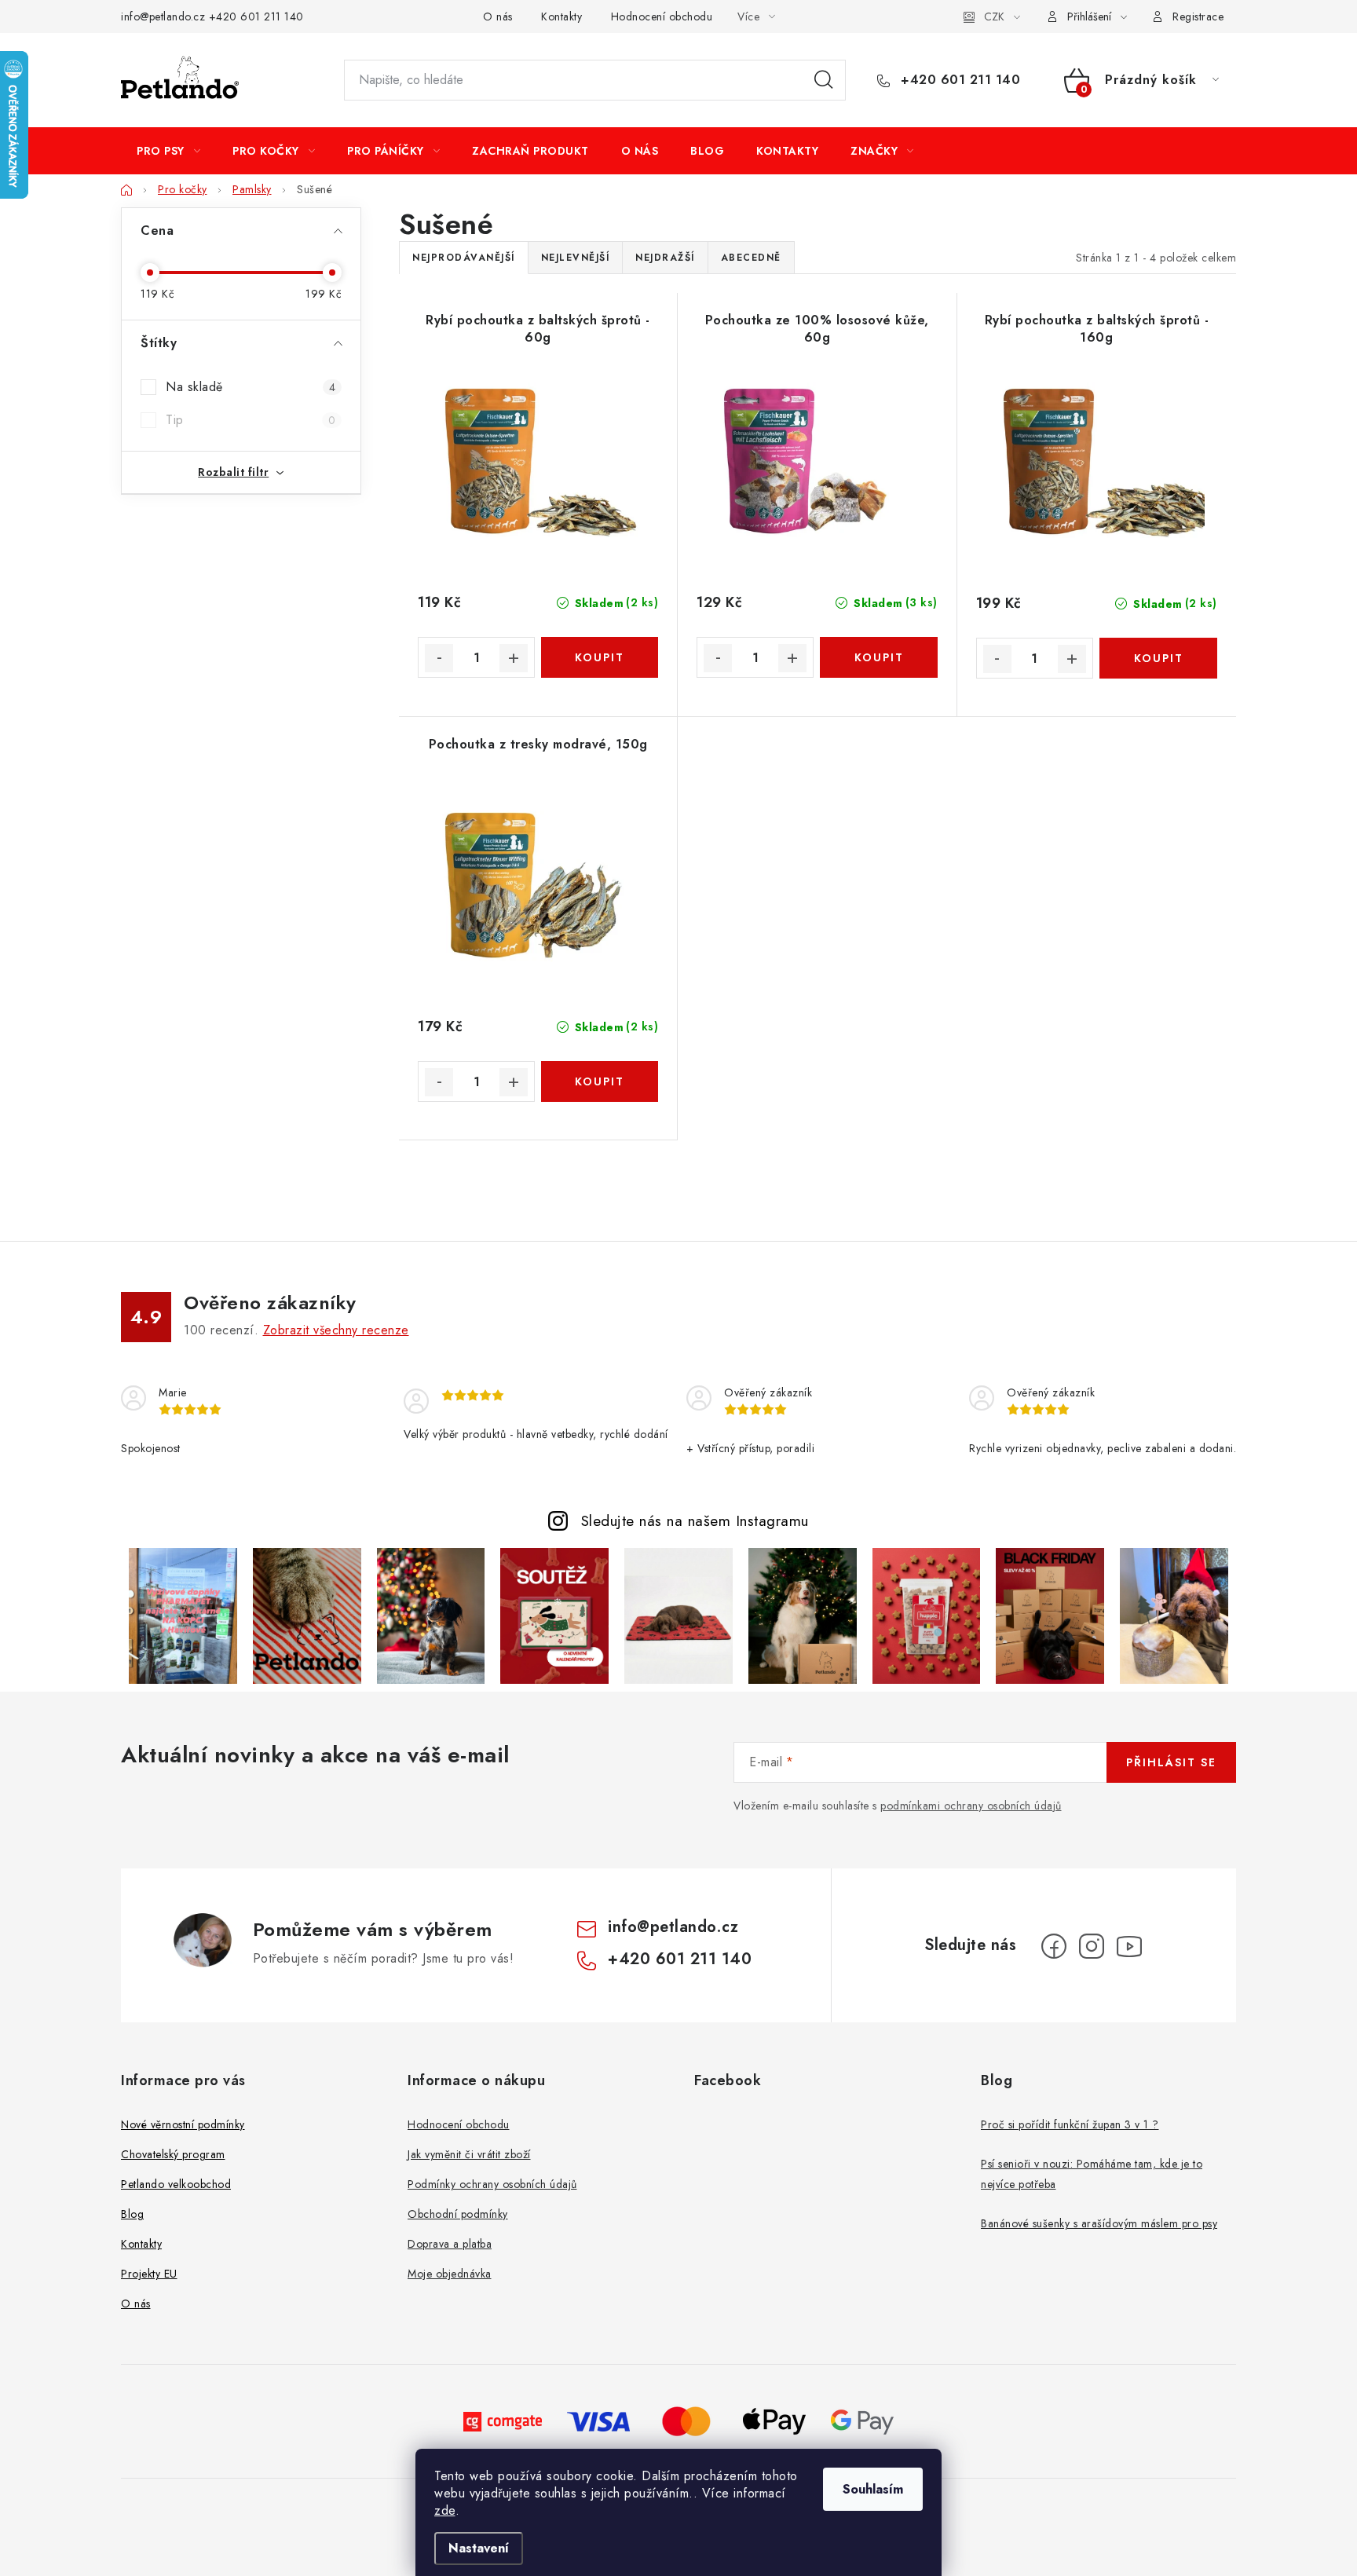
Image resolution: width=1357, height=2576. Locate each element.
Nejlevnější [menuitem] (576, 258)
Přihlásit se (1171, 1762)
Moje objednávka (450, 2274)
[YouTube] (1129, 1946)
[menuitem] (168, 151)
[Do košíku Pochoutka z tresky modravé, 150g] (600, 1081)
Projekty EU (149, 2274)
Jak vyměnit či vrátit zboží (469, 2154)
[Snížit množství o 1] (439, 658)
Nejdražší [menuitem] (665, 258)
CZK (994, 16)
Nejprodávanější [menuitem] (464, 258)
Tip (251, 420)
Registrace (1198, 16)
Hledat (824, 80)
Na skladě (251, 387)
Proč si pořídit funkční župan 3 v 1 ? (1070, 2124)
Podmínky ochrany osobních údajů (492, 2184)
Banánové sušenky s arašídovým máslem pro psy (1099, 2223)
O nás (498, 16)
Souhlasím (873, 2489)
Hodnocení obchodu (662, 16)
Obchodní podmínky (458, 2214)
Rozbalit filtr (233, 472)
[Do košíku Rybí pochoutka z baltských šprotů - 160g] (1158, 658)
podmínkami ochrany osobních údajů (971, 1806)
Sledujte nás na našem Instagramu (695, 1520)
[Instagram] (1092, 1946)
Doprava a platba (450, 2244)
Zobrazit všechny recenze (336, 1330)
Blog (132, 2214)
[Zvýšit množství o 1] (514, 658)
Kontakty (561, 16)
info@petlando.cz (163, 16)
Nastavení (479, 2548)
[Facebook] (1054, 1946)
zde (445, 2510)
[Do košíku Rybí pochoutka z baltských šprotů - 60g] (600, 657)
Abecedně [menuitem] (751, 258)
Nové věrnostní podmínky (183, 2124)
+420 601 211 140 (256, 16)
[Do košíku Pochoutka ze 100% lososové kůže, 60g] (878, 657)
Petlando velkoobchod (176, 2184)
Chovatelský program (173, 2154)
